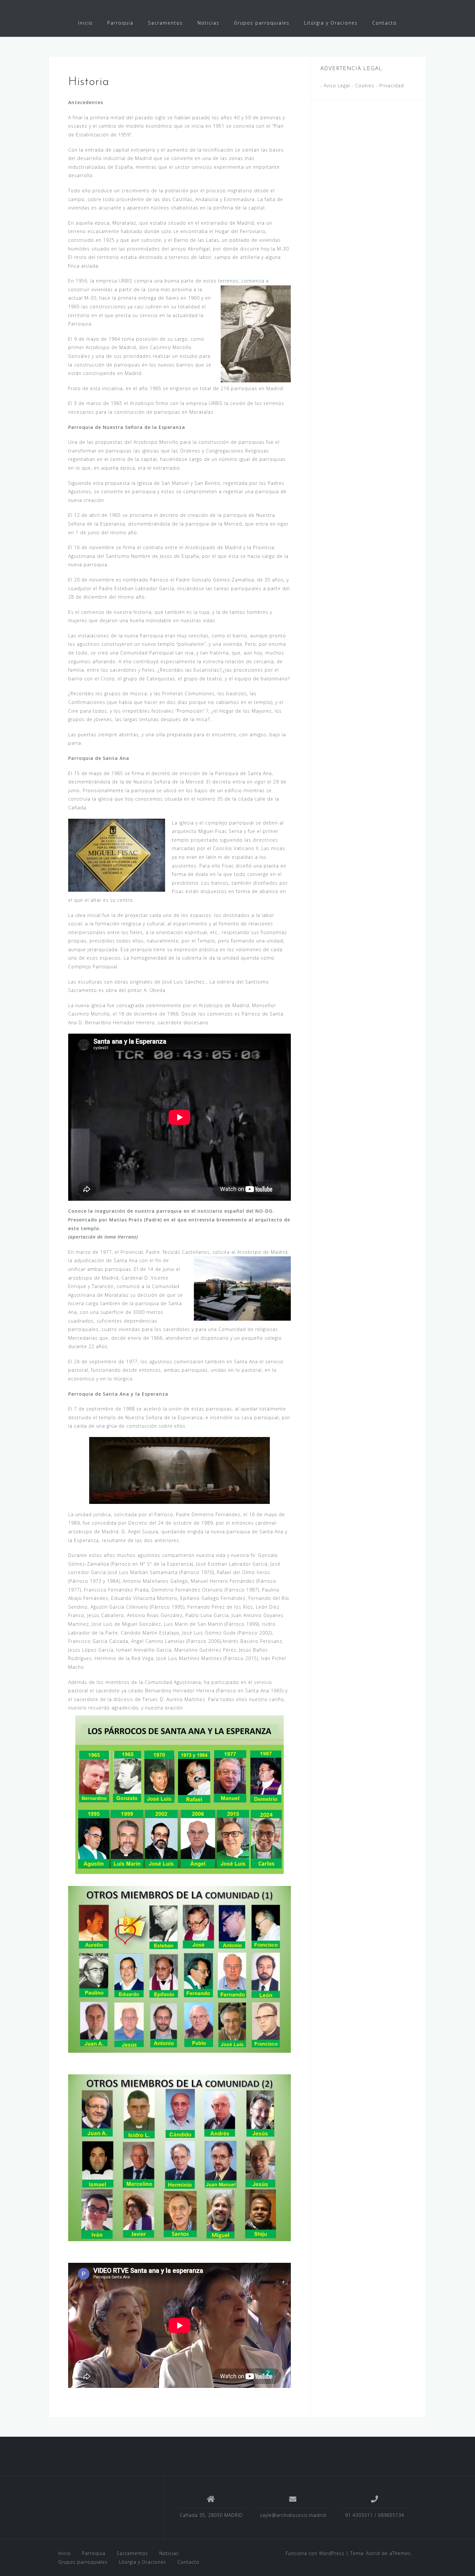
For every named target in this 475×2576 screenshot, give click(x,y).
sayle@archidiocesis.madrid (293, 2515)
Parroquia (120, 23)
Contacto (385, 23)
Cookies (365, 85)
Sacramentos (165, 23)
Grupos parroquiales (262, 23)
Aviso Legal (336, 85)
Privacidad (392, 85)
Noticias (208, 23)
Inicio (85, 23)
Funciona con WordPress (315, 2553)
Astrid (373, 2553)
